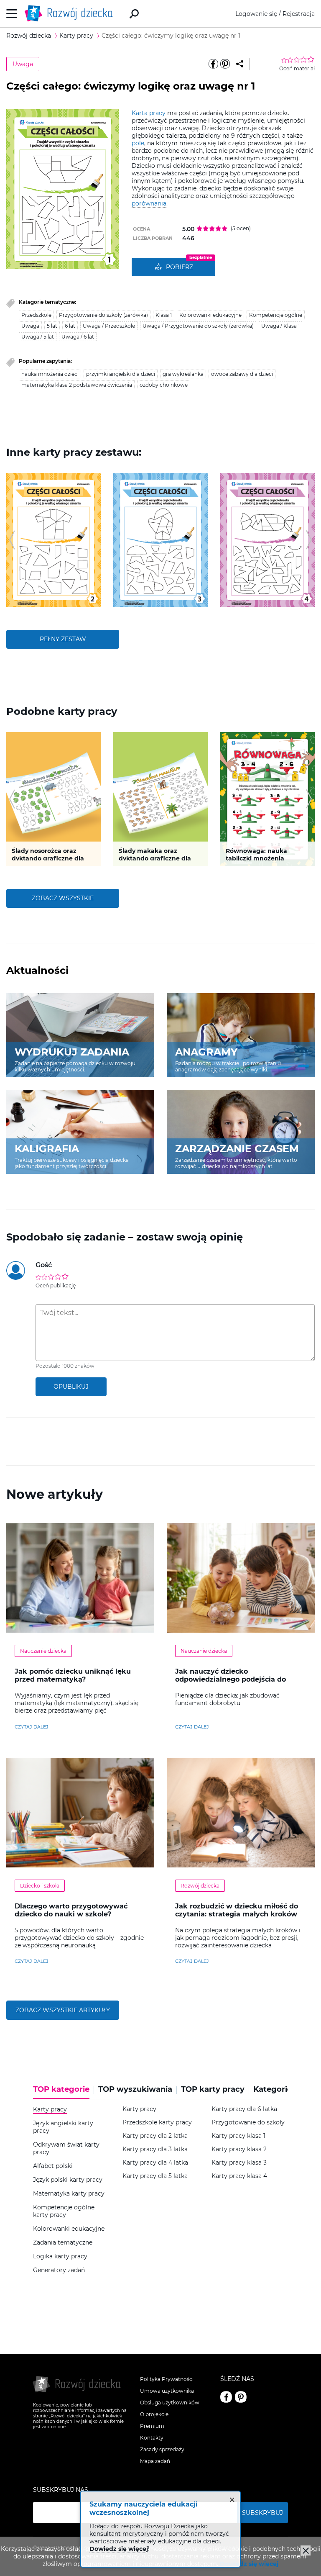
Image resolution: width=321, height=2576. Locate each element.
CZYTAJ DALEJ (32, 1727)
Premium (152, 2426)
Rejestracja (299, 14)
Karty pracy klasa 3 (239, 2163)
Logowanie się (256, 14)
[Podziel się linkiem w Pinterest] (225, 64)
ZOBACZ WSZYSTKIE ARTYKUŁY (63, 2010)
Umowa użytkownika (167, 2391)
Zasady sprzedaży (162, 2449)
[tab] (64, 2092)
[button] (12, 540)
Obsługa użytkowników (170, 2403)
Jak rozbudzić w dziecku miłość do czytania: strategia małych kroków (237, 1910)
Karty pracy (139, 2109)
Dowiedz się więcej (249, 2564)
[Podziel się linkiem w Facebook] (213, 64)
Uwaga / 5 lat (38, 337)
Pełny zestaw (63, 639)
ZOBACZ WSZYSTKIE (63, 898)
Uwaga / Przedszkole (109, 326)
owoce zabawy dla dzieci (242, 374)
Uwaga (23, 64)
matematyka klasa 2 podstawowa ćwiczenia (77, 385)
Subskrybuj (262, 2513)
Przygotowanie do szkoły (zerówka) (103, 315)
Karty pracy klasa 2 (239, 2149)
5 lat (52, 326)
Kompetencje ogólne (276, 315)
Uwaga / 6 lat (78, 337)
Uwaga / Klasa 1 (280, 326)
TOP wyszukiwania (135, 2089)
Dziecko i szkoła (40, 1886)
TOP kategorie (61, 2089)
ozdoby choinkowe (164, 385)
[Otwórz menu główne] (12, 14)
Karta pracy (149, 113)
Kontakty (152, 2438)
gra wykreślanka (183, 374)
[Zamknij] (306, 2550)
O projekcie (154, 2414)
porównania (149, 203)
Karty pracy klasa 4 (239, 2176)
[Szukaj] (134, 14)
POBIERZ (180, 267)
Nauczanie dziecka (43, 1651)
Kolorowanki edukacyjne (210, 315)
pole (138, 143)
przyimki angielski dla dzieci (121, 374)
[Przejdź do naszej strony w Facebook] (226, 2397)
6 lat (70, 326)
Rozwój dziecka (200, 1886)
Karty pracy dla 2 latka (155, 2136)
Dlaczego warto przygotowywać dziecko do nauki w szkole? (71, 1910)
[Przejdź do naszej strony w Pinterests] (241, 2397)
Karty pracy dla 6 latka (244, 2109)
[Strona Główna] (71, 14)
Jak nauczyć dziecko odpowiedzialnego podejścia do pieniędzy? (231, 1679)
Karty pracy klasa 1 (238, 2136)
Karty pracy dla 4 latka (155, 2163)
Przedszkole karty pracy (157, 2123)
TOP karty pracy (213, 2089)
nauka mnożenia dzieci (50, 374)
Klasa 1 (164, 315)
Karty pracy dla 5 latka (155, 2176)
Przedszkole (36, 315)
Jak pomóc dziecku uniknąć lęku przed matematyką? (73, 1675)
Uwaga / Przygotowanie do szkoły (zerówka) (198, 326)
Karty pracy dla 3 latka (155, 2149)
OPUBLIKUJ (71, 1387)
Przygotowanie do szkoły (248, 2123)
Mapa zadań (155, 2461)
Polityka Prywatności (167, 2379)
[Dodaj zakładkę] (240, 64)
